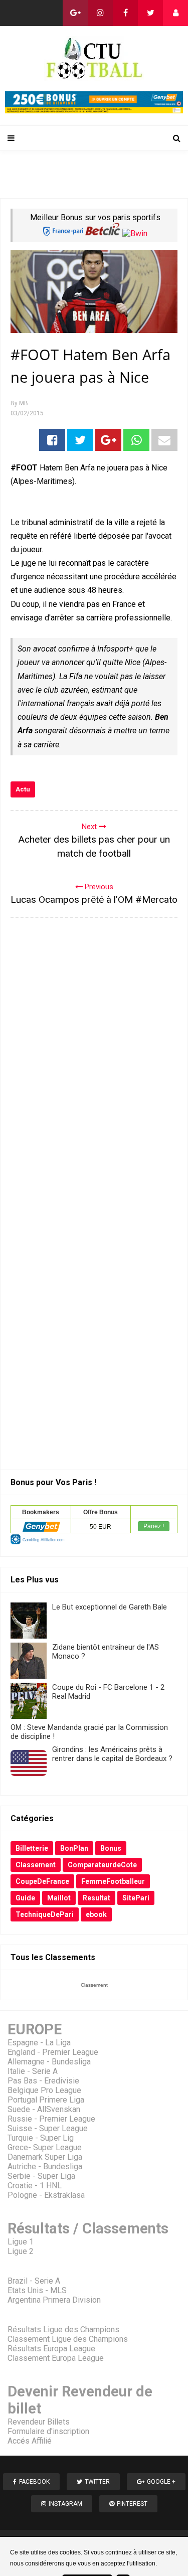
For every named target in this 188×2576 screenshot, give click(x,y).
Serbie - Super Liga (41, 2176)
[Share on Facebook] (52, 440)
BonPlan (74, 1848)
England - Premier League (53, 2052)
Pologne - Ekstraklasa (46, 2195)
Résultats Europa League (51, 2349)
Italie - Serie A (33, 2071)
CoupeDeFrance (42, 1881)
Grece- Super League (45, 2147)
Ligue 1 (21, 2242)
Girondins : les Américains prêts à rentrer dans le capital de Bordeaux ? (112, 1754)
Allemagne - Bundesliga (49, 2062)
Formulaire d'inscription (48, 2431)
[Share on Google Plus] (108, 440)
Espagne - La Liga (39, 2043)
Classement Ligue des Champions (68, 2339)
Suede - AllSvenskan (44, 2109)
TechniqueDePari (45, 1914)
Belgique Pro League (44, 2090)
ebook (96, 1914)
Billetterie (32, 1848)
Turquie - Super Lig (41, 2138)
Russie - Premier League (51, 2119)
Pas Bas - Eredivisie (43, 2081)
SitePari (136, 1898)
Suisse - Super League (48, 2128)
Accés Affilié (30, 2441)
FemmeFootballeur (113, 1881)
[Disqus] (94, 1058)
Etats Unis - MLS (37, 2290)
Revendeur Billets (39, 2422)
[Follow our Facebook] (125, 13)
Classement (36, 1865)
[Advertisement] (97, 174)
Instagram (65, 2504)
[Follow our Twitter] (150, 13)
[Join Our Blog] (175, 13)
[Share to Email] (164, 440)
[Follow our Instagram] (100, 13)
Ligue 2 (21, 2251)
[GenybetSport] (94, 111)
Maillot (59, 1898)
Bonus (111, 1848)
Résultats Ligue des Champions (63, 2329)
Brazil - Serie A (34, 2281)
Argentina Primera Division (54, 2300)
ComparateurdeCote (102, 1865)
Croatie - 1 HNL (35, 2186)
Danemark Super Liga (45, 2157)
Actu (23, 789)
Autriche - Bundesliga (45, 2166)
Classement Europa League (56, 2358)
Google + (161, 2482)
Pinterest (132, 2504)
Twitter (97, 2482)
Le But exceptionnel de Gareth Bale (110, 1607)
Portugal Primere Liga (46, 2100)
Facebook (34, 2482)
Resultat (97, 1898)
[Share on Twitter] (80, 440)
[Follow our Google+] (75, 13)
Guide (25, 1898)
